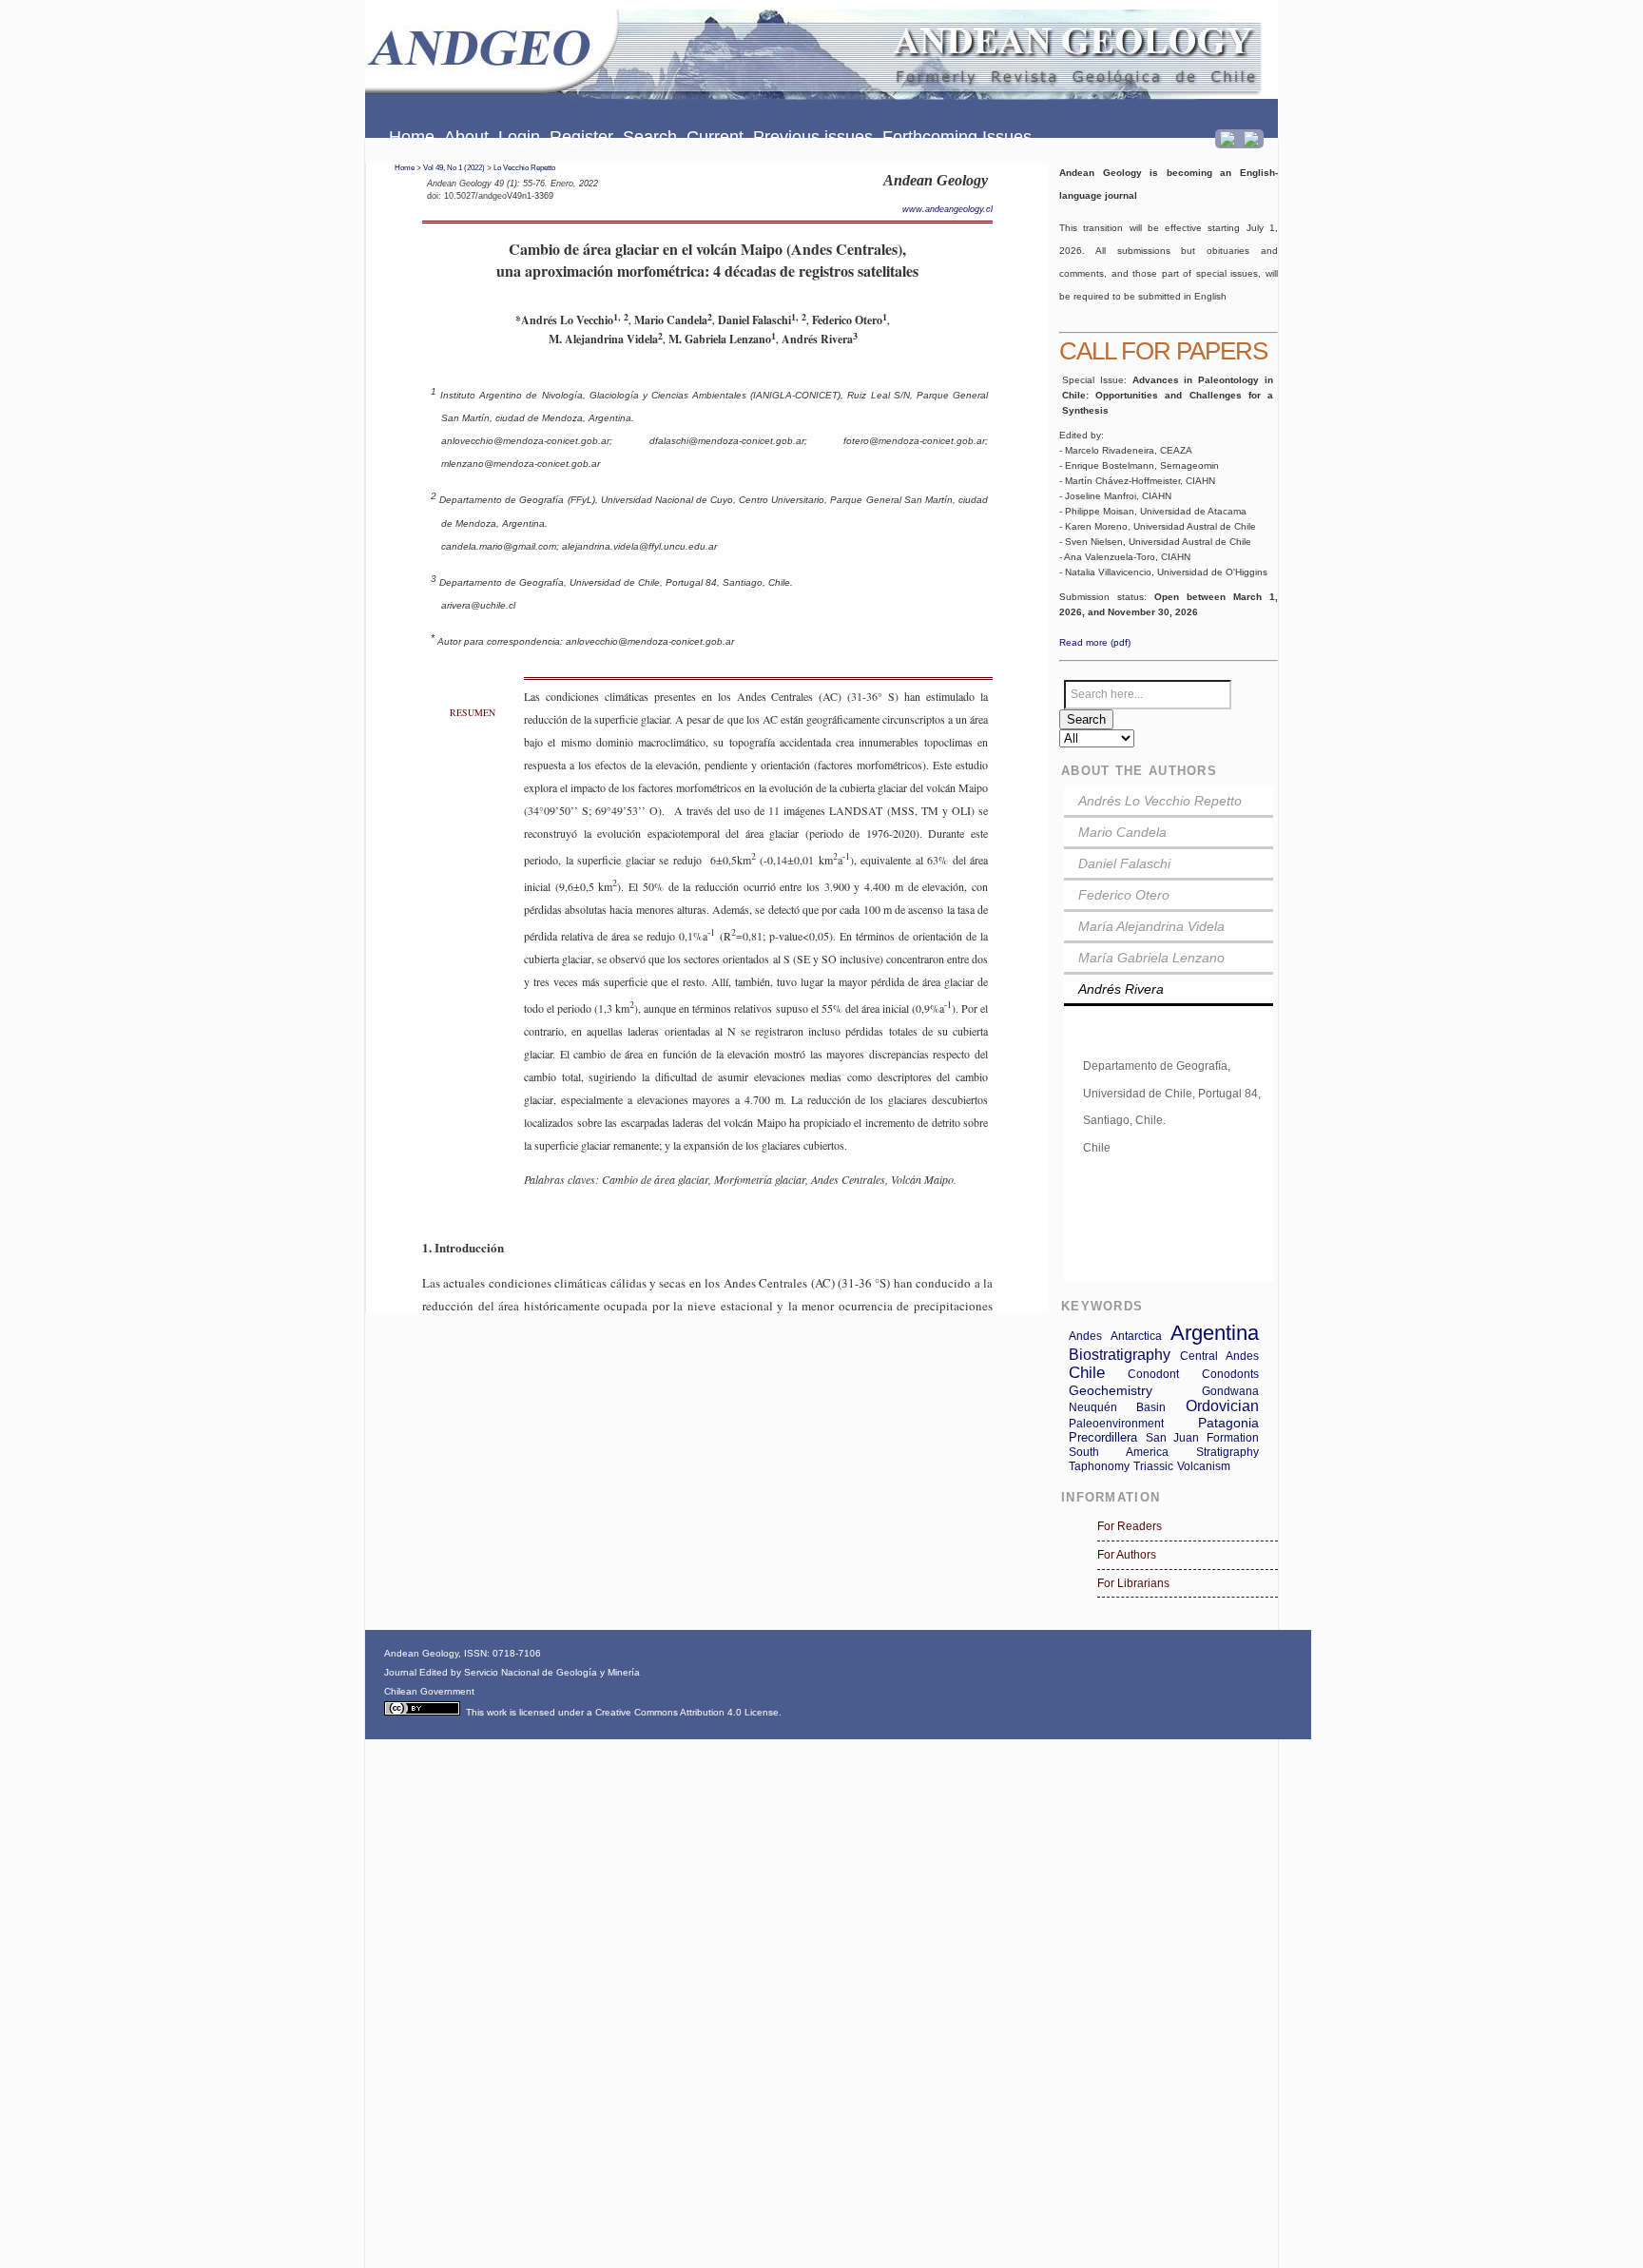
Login (519, 137)
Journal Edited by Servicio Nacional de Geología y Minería (512, 1672)
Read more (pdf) (1095, 642)
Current (715, 137)
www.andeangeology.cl (947, 209)
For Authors (1127, 1555)
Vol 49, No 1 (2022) (454, 168)
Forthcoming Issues (957, 137)
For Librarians (1133, 1583)
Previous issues (813, 137)
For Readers (1130, 1526)
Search (650, 137)
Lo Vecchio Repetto (524, 168)
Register (581, 137)
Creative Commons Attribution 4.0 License (687, 1712)
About (466, 137)
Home (412, 137)
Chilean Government (429, 1691)
